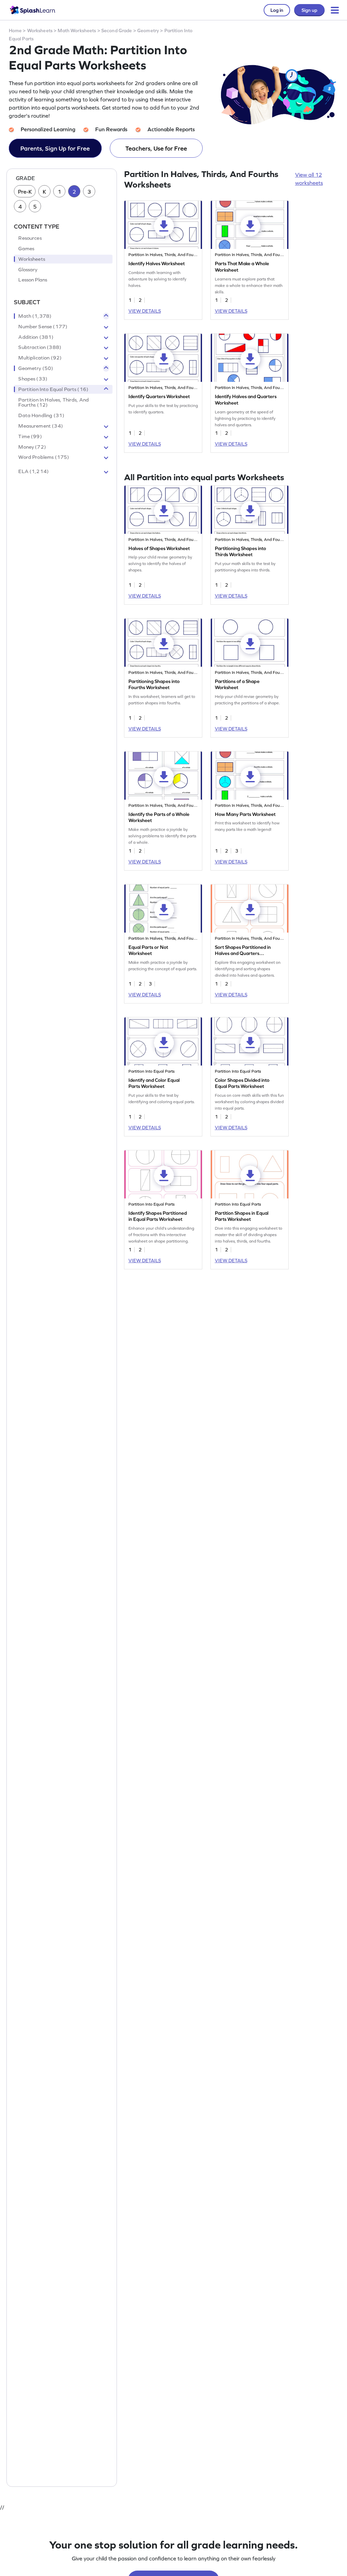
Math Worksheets (77, 31)
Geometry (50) (36, 368)
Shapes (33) (33, 379)
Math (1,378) (35, 316)
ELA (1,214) (34, 471)
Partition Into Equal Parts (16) (53, 389)
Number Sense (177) (43, 327)
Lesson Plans (33, 280)
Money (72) (32, 447)
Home (15, 31)
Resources (30, 238)
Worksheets (40, 31)
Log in (277, 10)
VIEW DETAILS (145, 311)
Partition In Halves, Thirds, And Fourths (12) (54, 403)
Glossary (28, 270)
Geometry (148, 31)
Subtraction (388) (40, 347)
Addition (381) (36, 337)
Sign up (309, 10)
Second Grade (117, 31)
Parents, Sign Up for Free (55, 148)
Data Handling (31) (41, 415)
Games (26, 249)
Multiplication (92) (40, 358)
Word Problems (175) (44, 457)
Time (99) (30, 436)
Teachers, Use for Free (156, 148)
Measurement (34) (40, 426)
